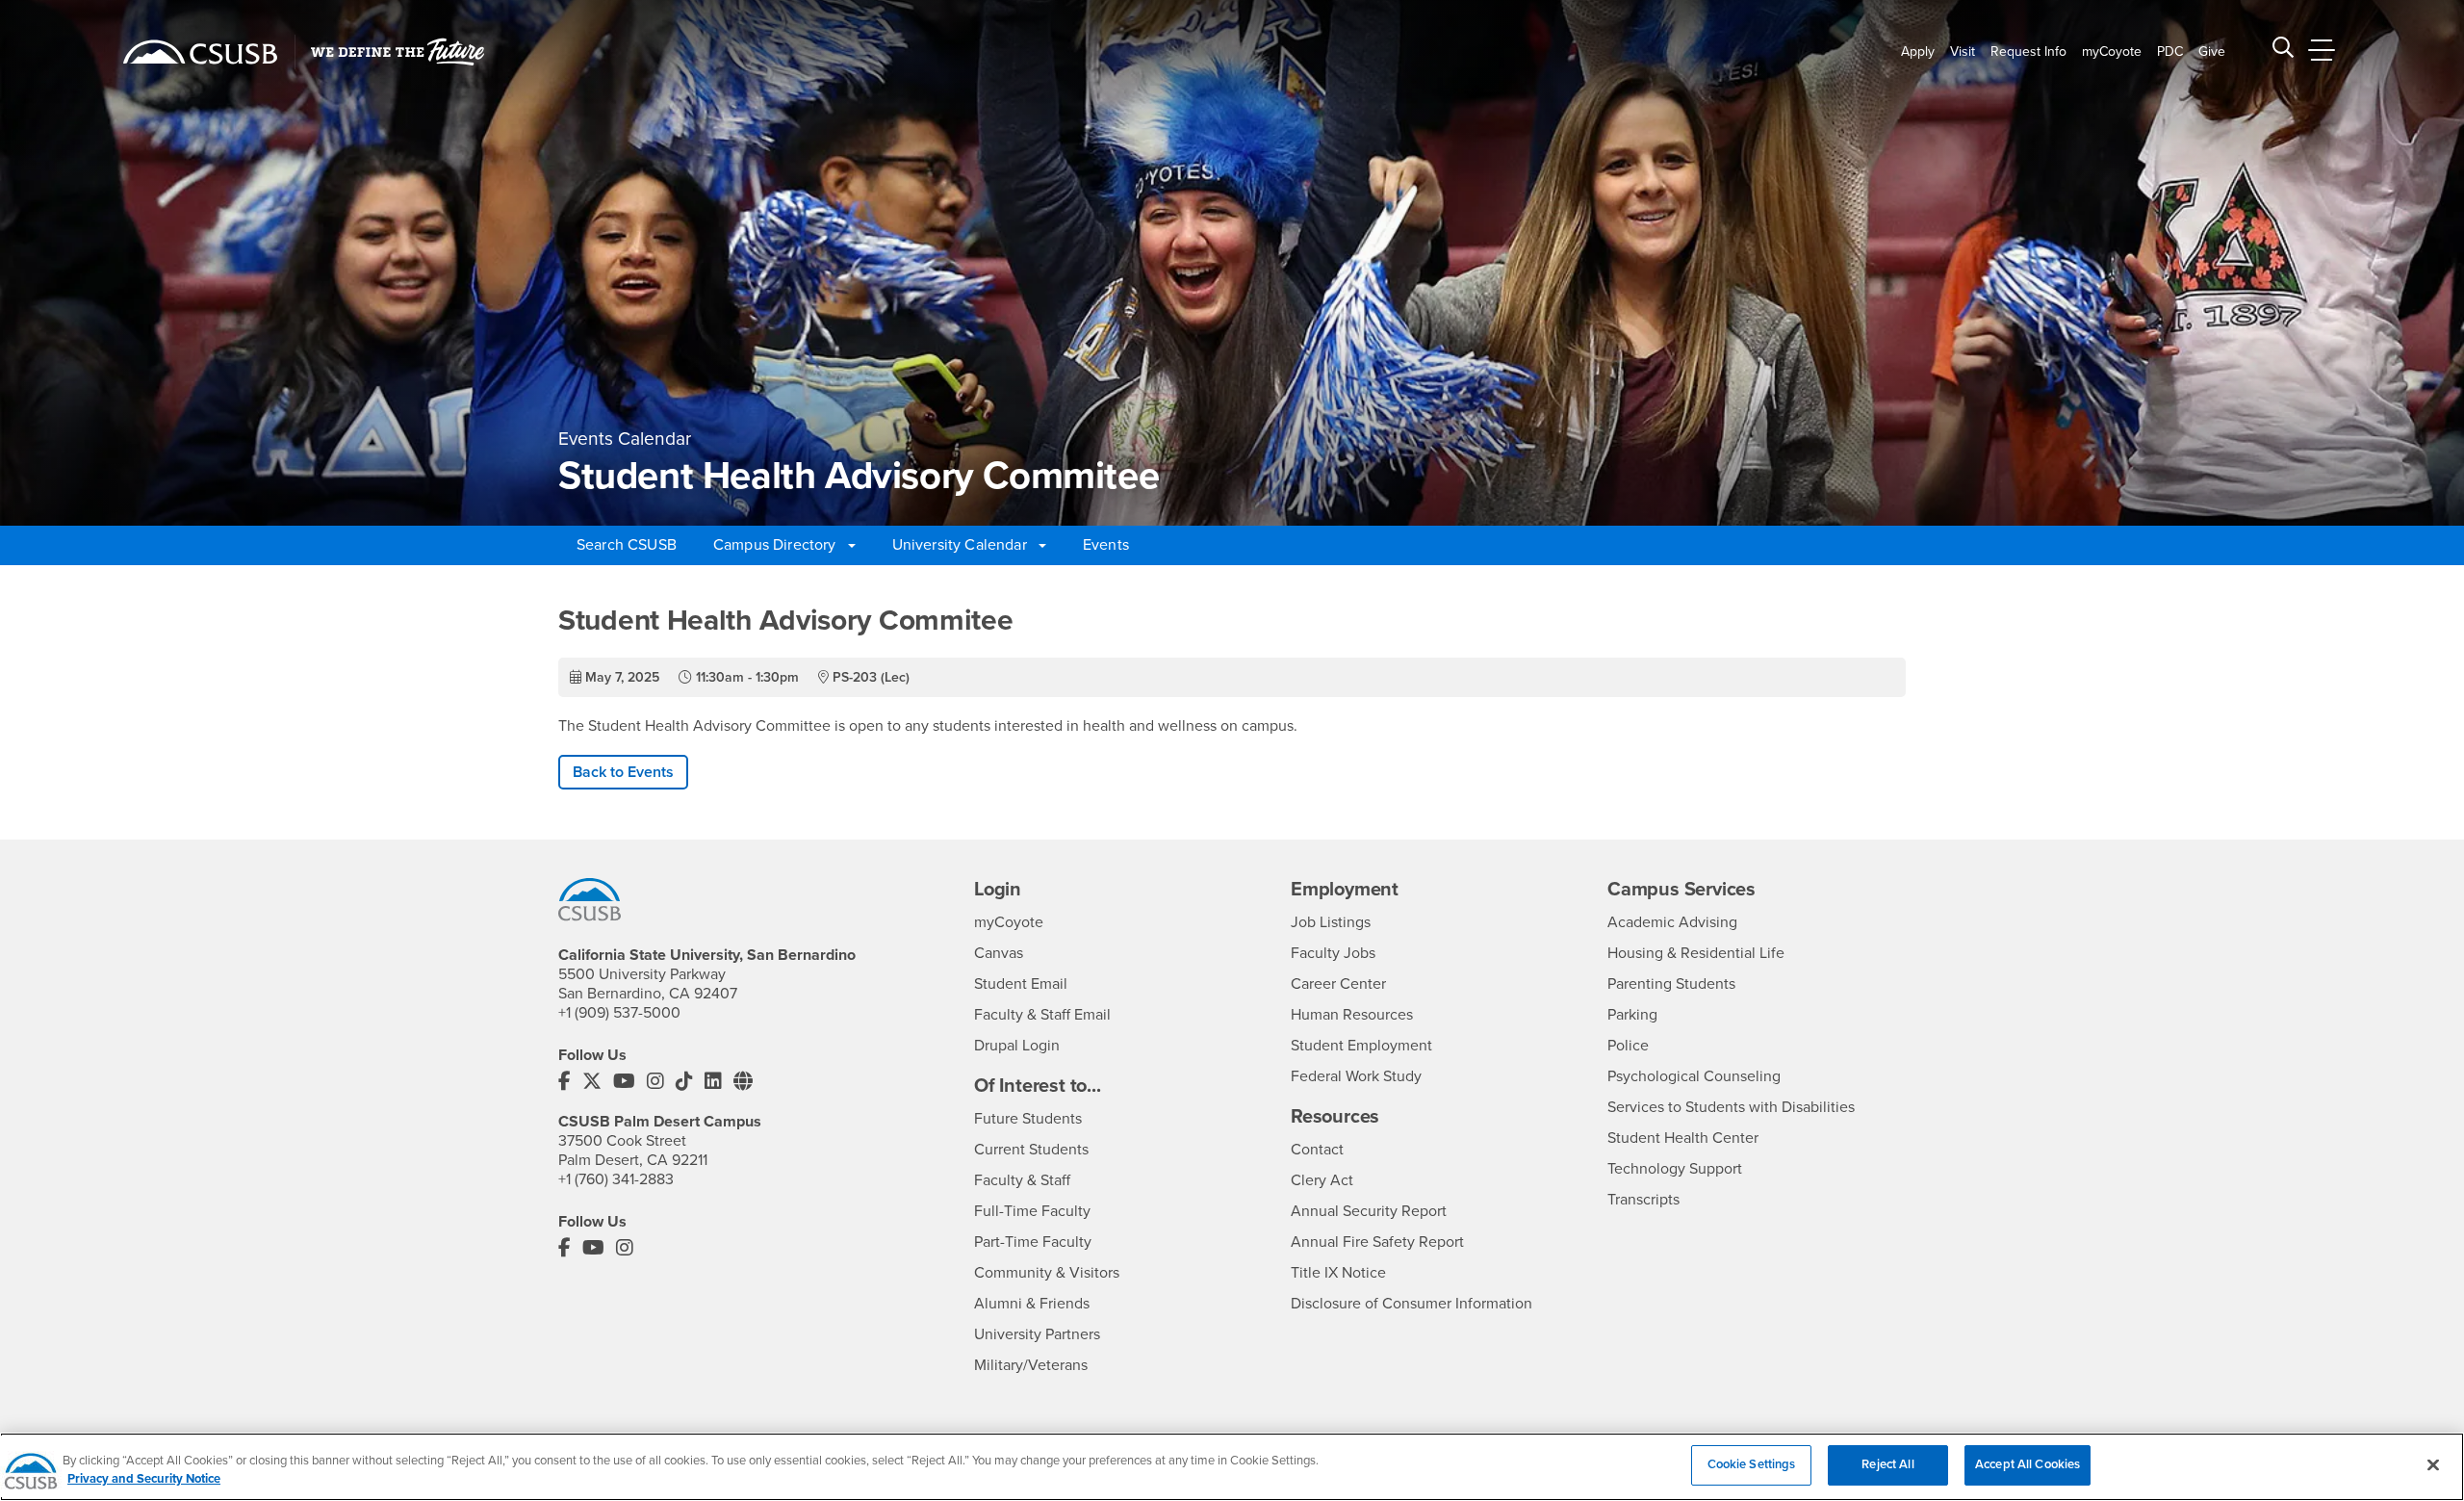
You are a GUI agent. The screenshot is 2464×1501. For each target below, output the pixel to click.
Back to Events (623, 772)
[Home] (200, 52)
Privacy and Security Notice (144, 1480)
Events (1106, 545)
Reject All (1887, 1464)
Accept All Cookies (2028, 1464)
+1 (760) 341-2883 (616, 1179)
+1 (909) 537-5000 (619, 1013)
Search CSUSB (627, 545)
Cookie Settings (1752, 1464)
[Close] (2433, 1464)
